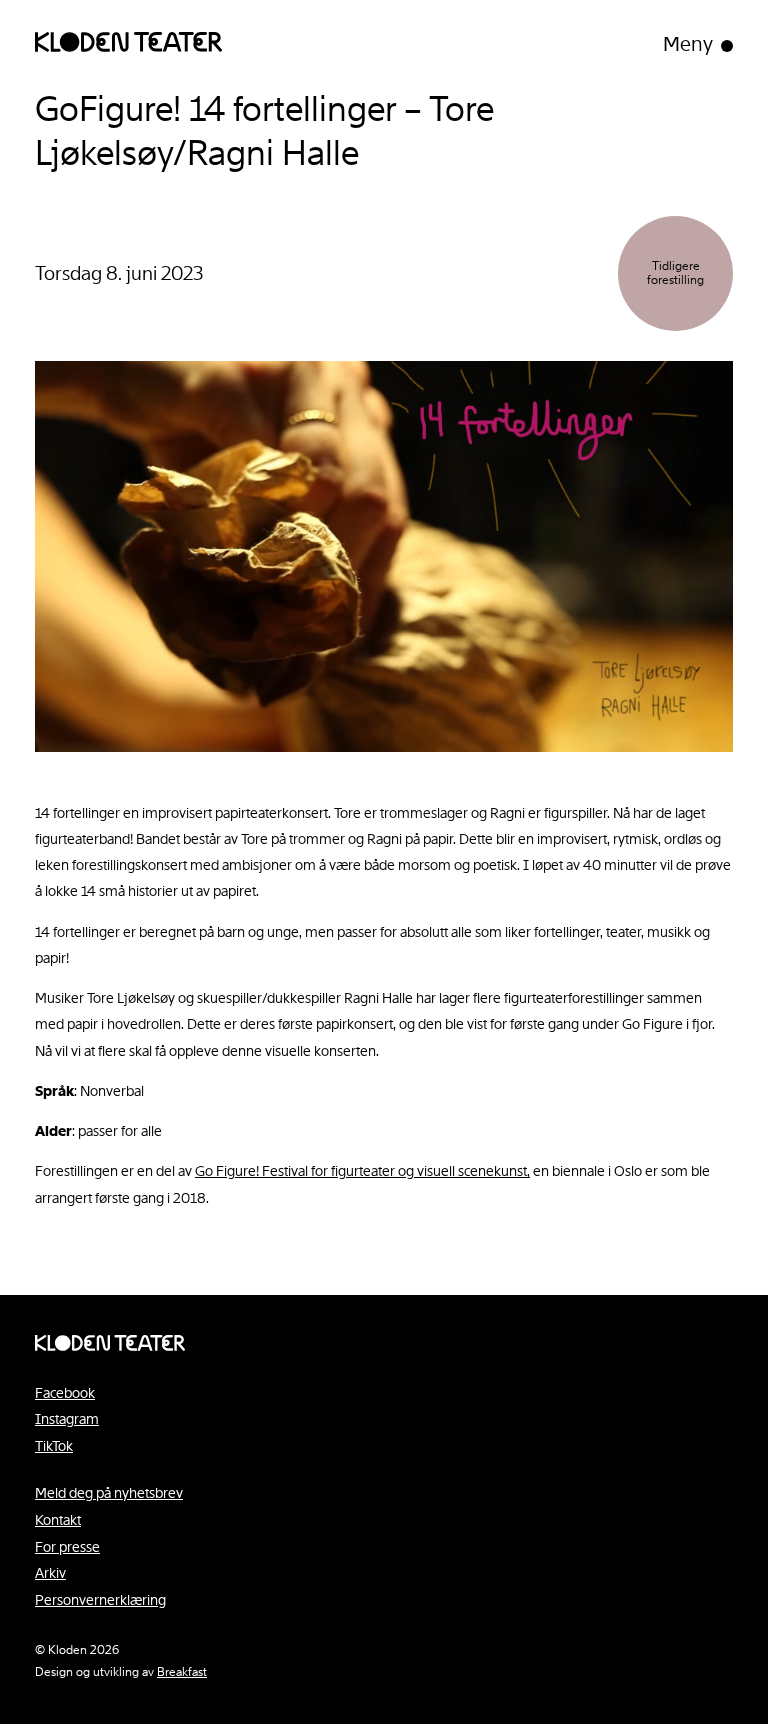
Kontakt (58, 1520)
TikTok (54, 1446)
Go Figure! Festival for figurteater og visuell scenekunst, (362, 1171)
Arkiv (50, 1573)
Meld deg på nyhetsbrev (109, 1493)
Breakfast (182, 1672)
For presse (67, 1547)
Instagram (67, 1419)
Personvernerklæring (100, 1600)
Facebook (65, 1393)
